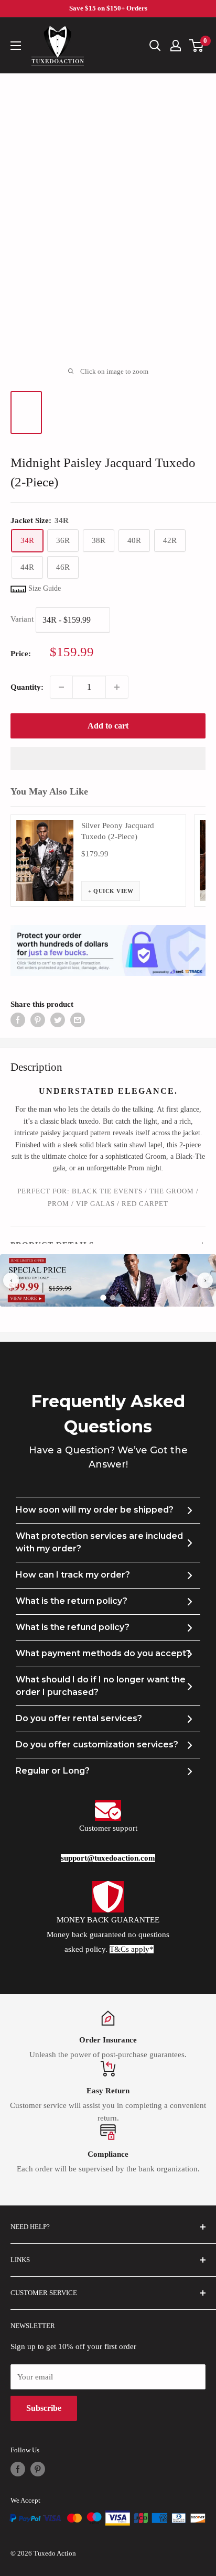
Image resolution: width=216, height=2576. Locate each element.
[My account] (176, 46)
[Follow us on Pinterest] (38, 2469)
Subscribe (44, 2408)
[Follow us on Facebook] (18, 2469)
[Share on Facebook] (18, 1019)
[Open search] (155, 46)
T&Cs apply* (132, 1949)
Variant (22, 619)
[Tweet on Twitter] (58, 1019)
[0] (197, 46)
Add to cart (108, 726)
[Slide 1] (103, 1298)
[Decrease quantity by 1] (61, 687)
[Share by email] (78, 1019)
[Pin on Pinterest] (38, 1019)
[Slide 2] (113, 1298)
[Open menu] (16, 46)
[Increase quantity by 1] (117, 687)
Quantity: (27, 687)
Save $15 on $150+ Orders (108, 8)
